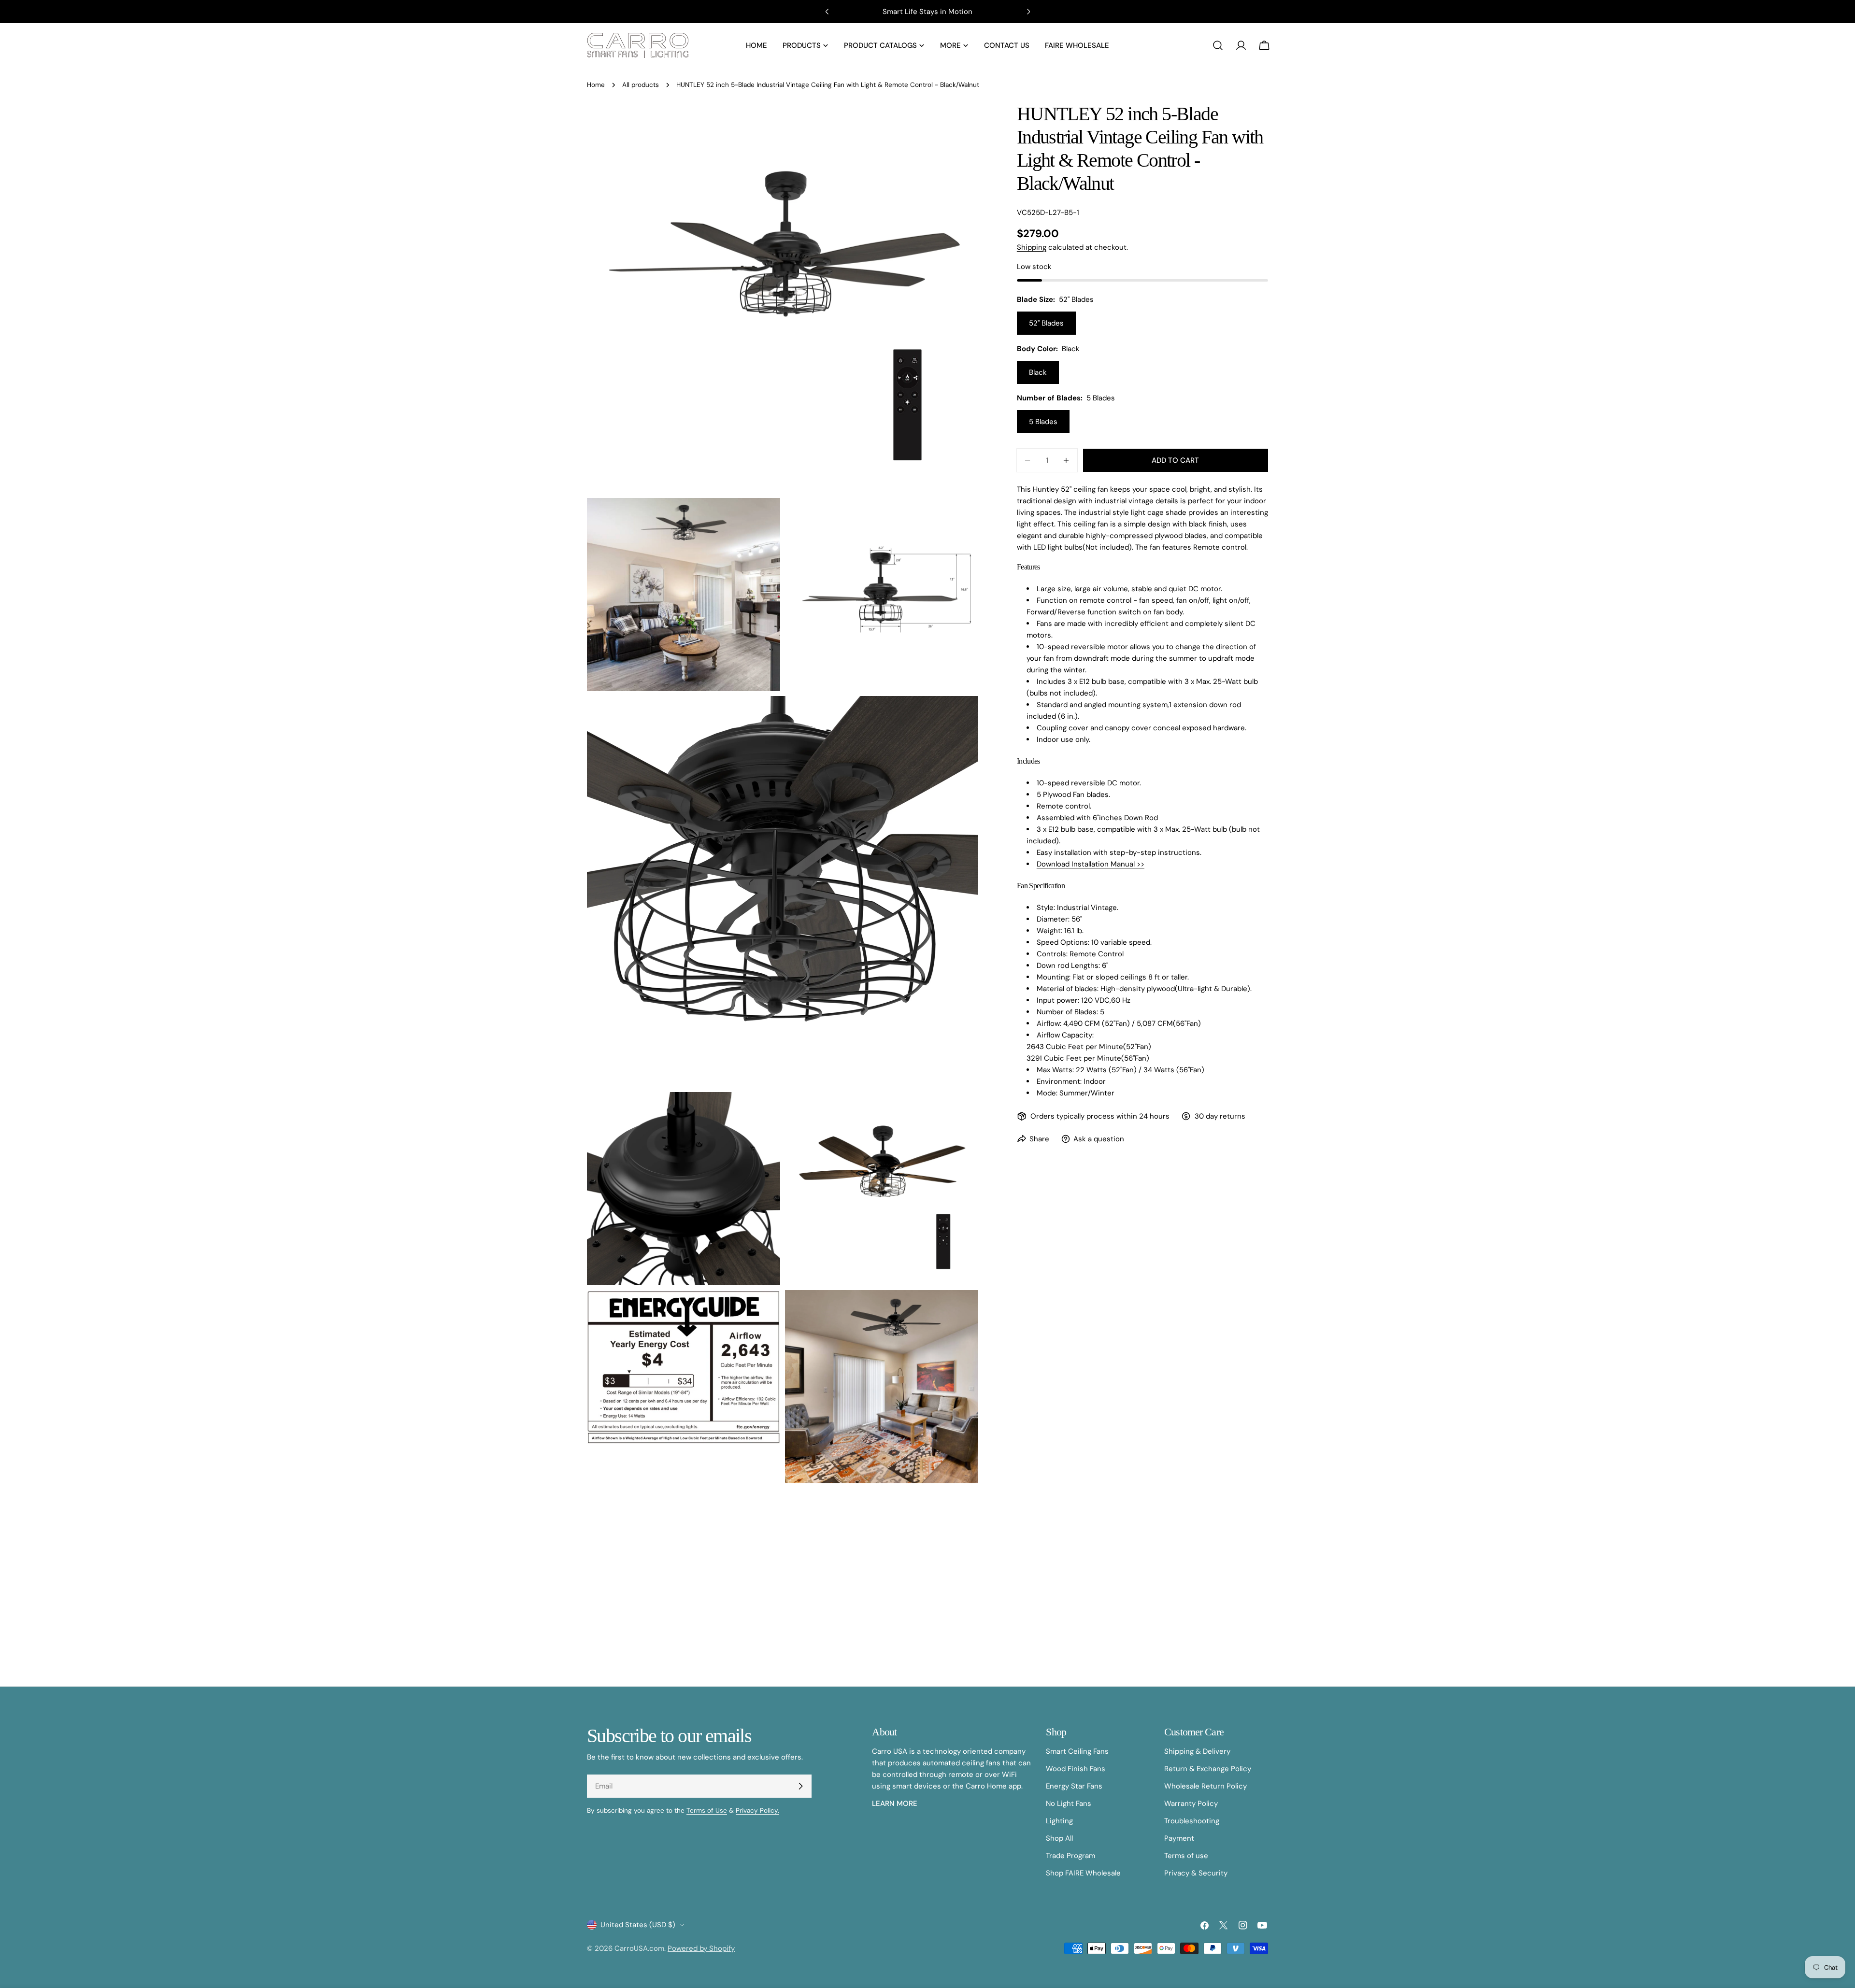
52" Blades (1046, 323)
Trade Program (1070, 1856)
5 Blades (1043, 422)
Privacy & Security (1196, 1873)
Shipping (1032, 247)
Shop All (1059, 1838)
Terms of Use (707, 1810)
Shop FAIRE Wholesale (1083, 1873)
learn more (895, 1803)
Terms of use (1186, 1856)
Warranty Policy (1191, 1803)
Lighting (1059, 1821)
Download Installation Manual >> (1091, 864)
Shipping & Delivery (1197, 1751)
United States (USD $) (638, 1925)
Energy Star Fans (1074, 1786)
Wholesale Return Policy (1206, 1786)
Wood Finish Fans (1076, 1769)
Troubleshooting (1192, 1821)
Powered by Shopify (701, 1948)
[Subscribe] (800, 1786)
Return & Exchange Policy (1208, 1769)
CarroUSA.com (639, 1948)
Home (596, 85)
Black (1038, 372)
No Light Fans (1069, 1803)
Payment (1179, 1838)
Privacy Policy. (757, 1810)
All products (641, 85)
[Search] (1218, 45)
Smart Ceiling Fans (1077, 1751)
